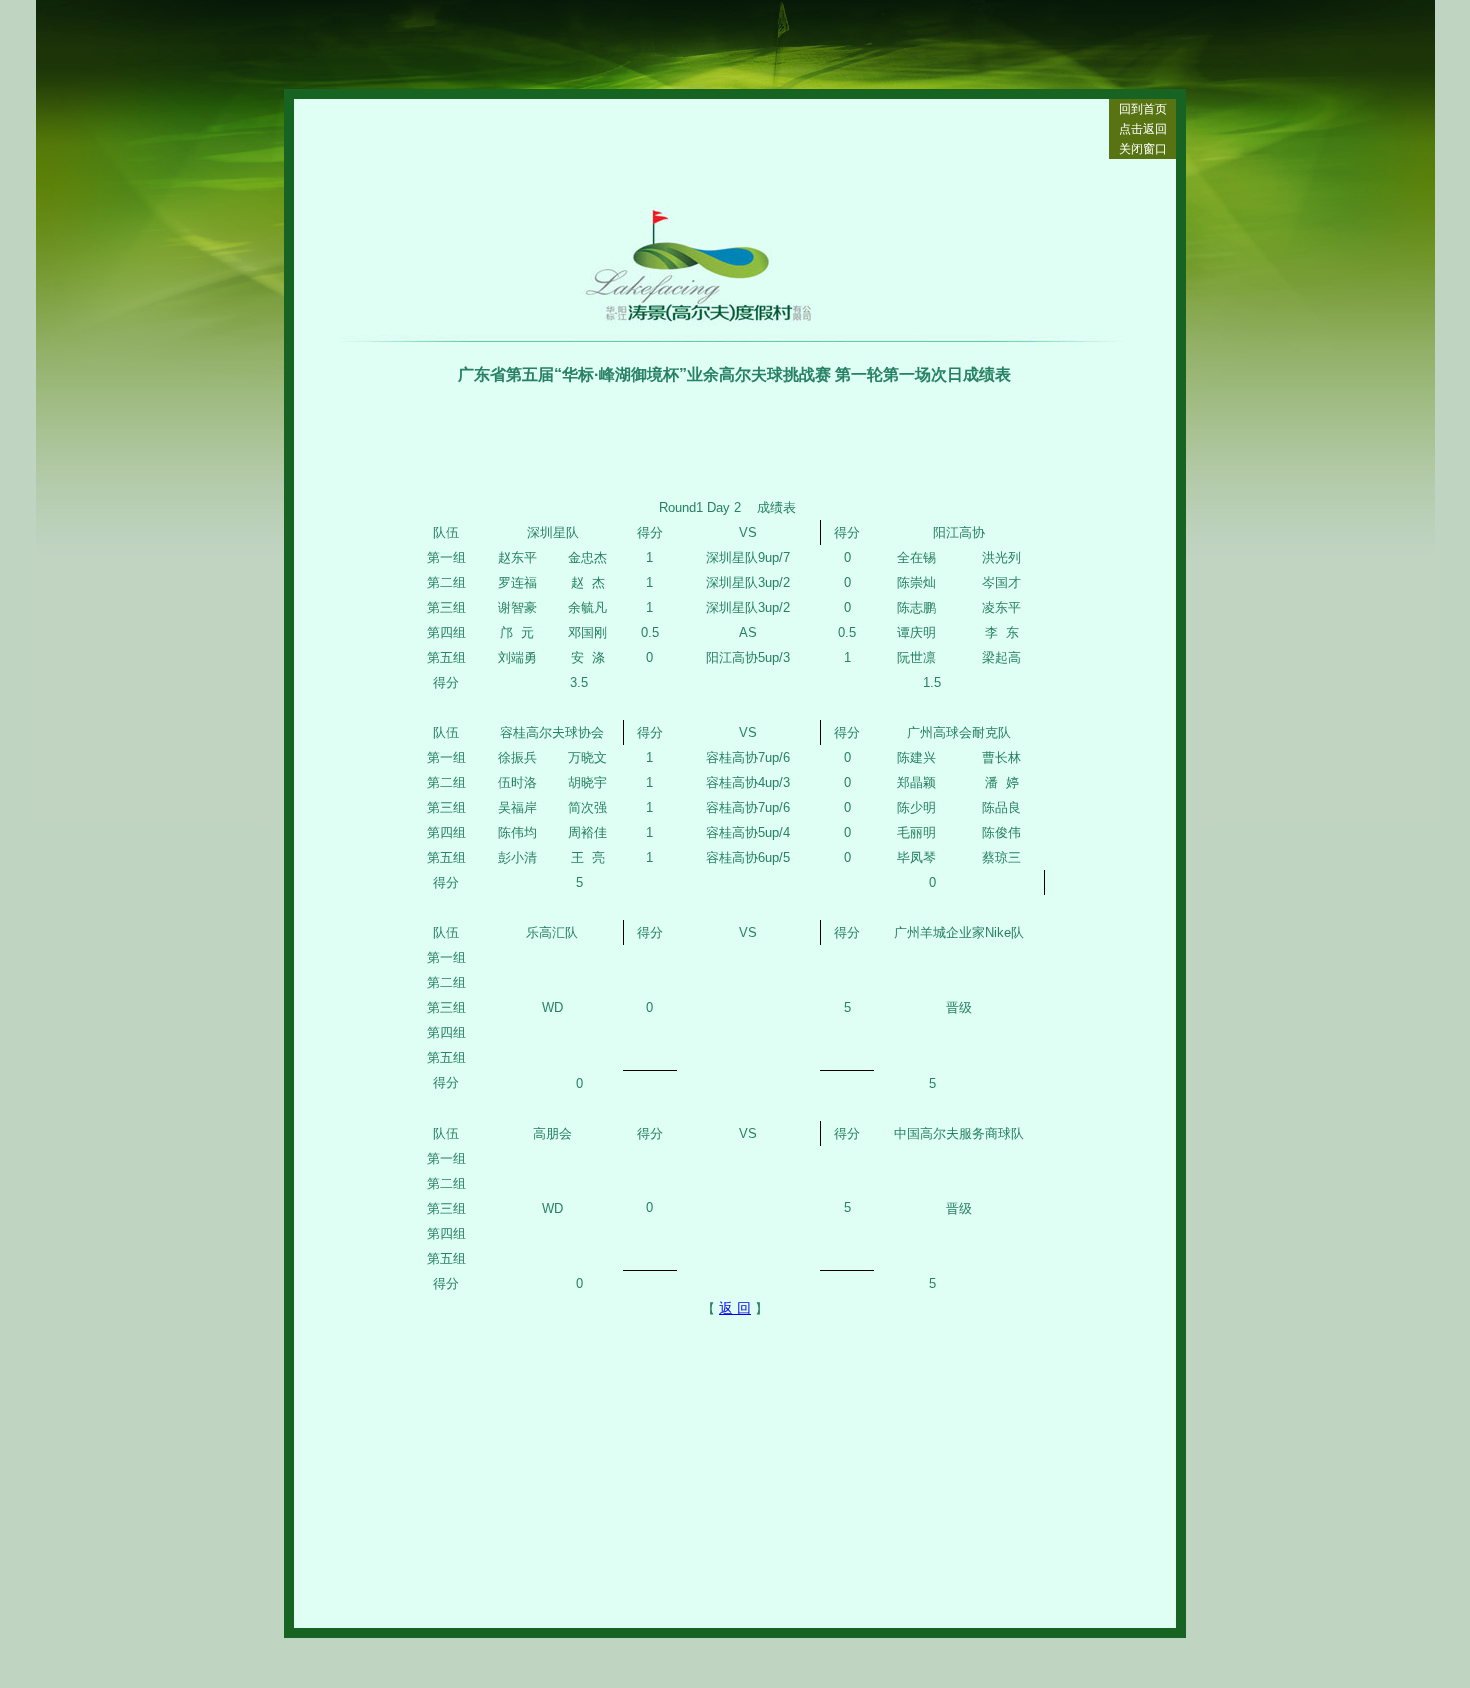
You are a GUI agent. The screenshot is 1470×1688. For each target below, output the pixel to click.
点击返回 (1143, 129)
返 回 (735, 1308)
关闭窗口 (1143, 149)
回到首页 (1143, 109)
